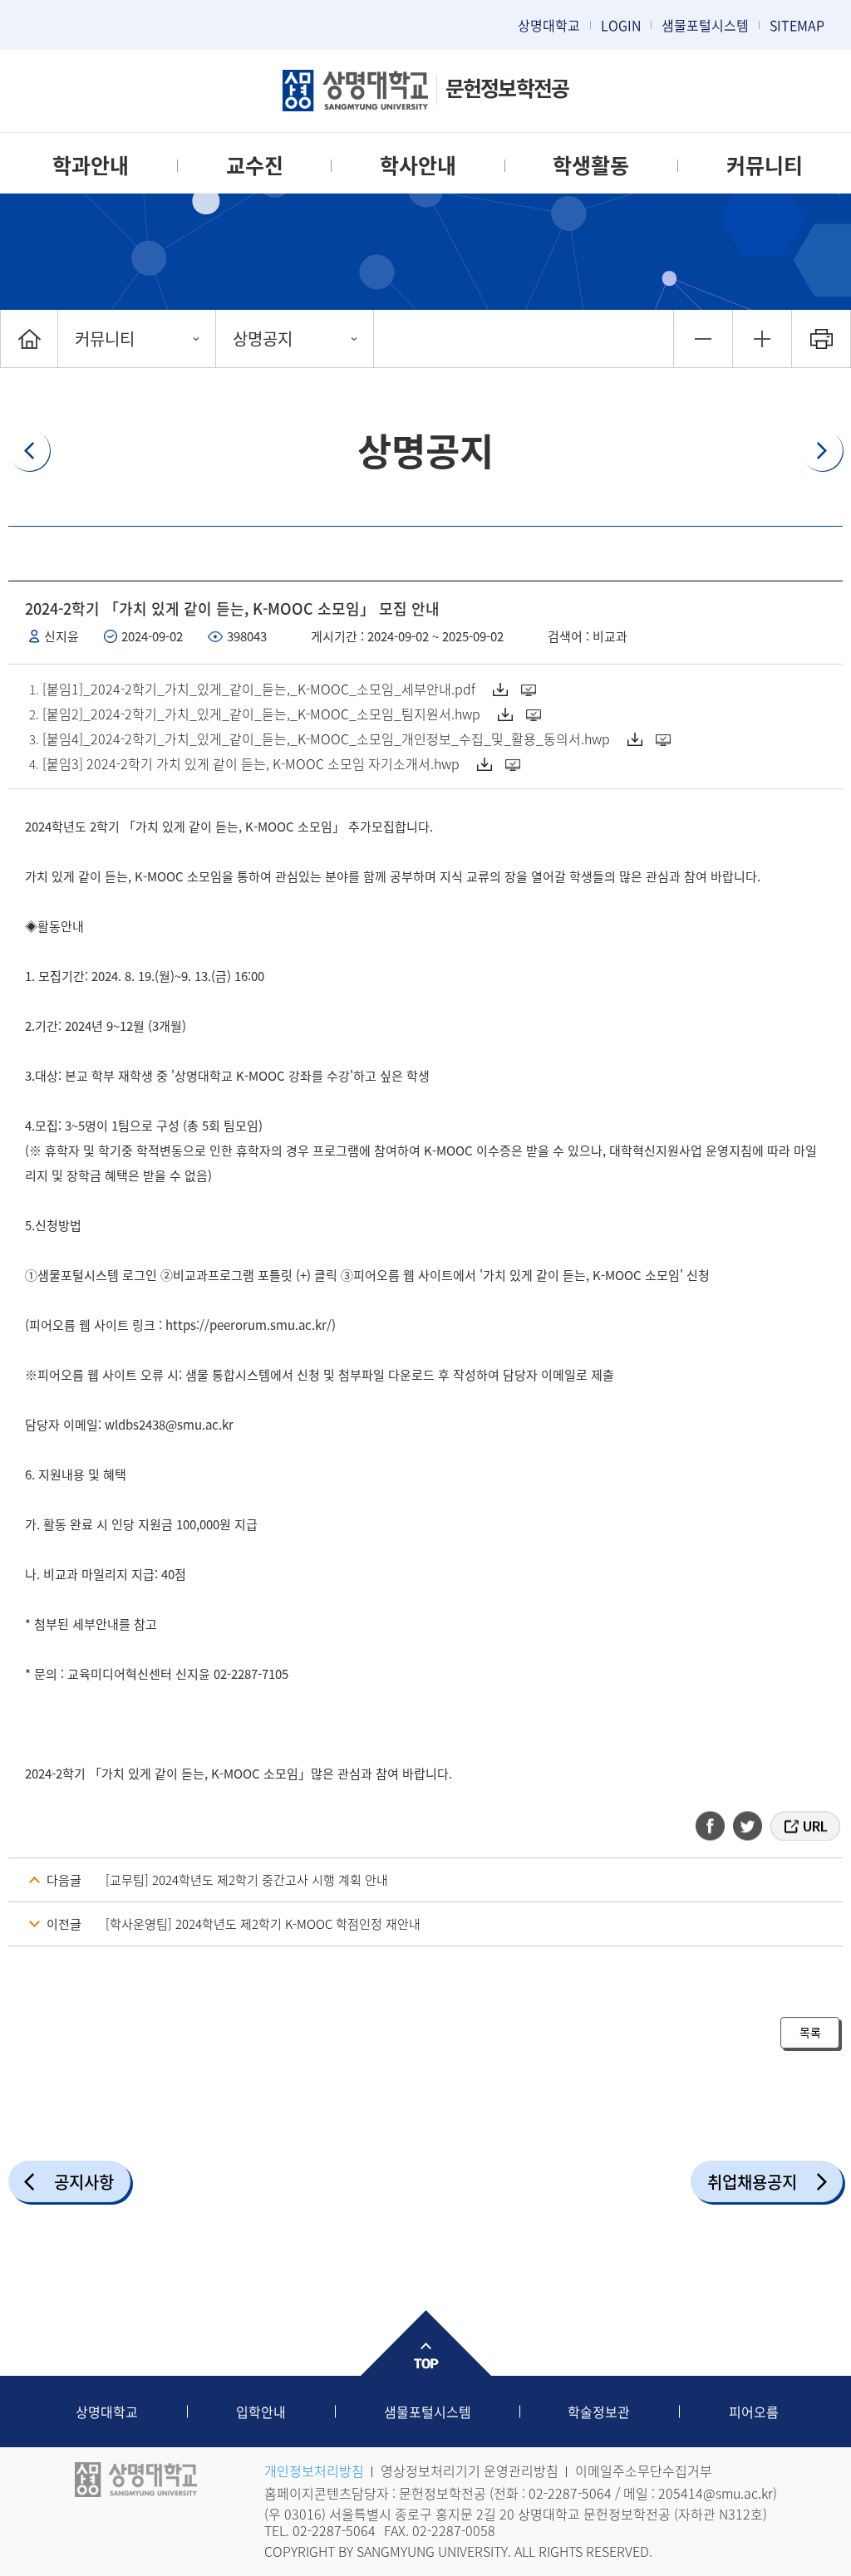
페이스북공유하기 (716, 1826)
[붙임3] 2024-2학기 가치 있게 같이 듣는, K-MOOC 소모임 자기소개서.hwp (251, 763)
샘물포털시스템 (428, 2412)
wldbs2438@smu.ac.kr (169, 1425)
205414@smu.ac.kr (716, 2493)
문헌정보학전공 (507, 88)
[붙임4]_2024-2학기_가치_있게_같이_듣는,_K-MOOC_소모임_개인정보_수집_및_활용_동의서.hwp (326, 738)
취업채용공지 (752, 2182)
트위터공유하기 (749, 1826)
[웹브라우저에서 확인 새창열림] (531, 689)
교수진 (255, 165)
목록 (810, 2032)
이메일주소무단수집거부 (644, 2471)
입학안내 (261, 2412)
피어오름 (754, 2412)
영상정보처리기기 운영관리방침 (470, 2471)
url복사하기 (804, 1826)
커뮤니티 (765, 165)
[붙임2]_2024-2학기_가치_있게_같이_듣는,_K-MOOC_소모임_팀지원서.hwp (261, 714)
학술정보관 (599, 2412)
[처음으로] (29, 339)
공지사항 (84, 2182)
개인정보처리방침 (314, 2471)
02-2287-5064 (570, 2493)
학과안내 (91, 165)
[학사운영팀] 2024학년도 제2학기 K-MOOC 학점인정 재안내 (263, 1924)
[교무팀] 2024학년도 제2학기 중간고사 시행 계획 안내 (247, 1880)
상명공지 (263, 339)
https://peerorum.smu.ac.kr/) (251, 1325)
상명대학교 (549, 25)
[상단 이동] (425, 2343)
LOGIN (621, 25)
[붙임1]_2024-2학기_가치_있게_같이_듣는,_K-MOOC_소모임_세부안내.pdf (259, 689)
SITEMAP (797, 25)
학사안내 (418, 165)
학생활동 (591, 165)
